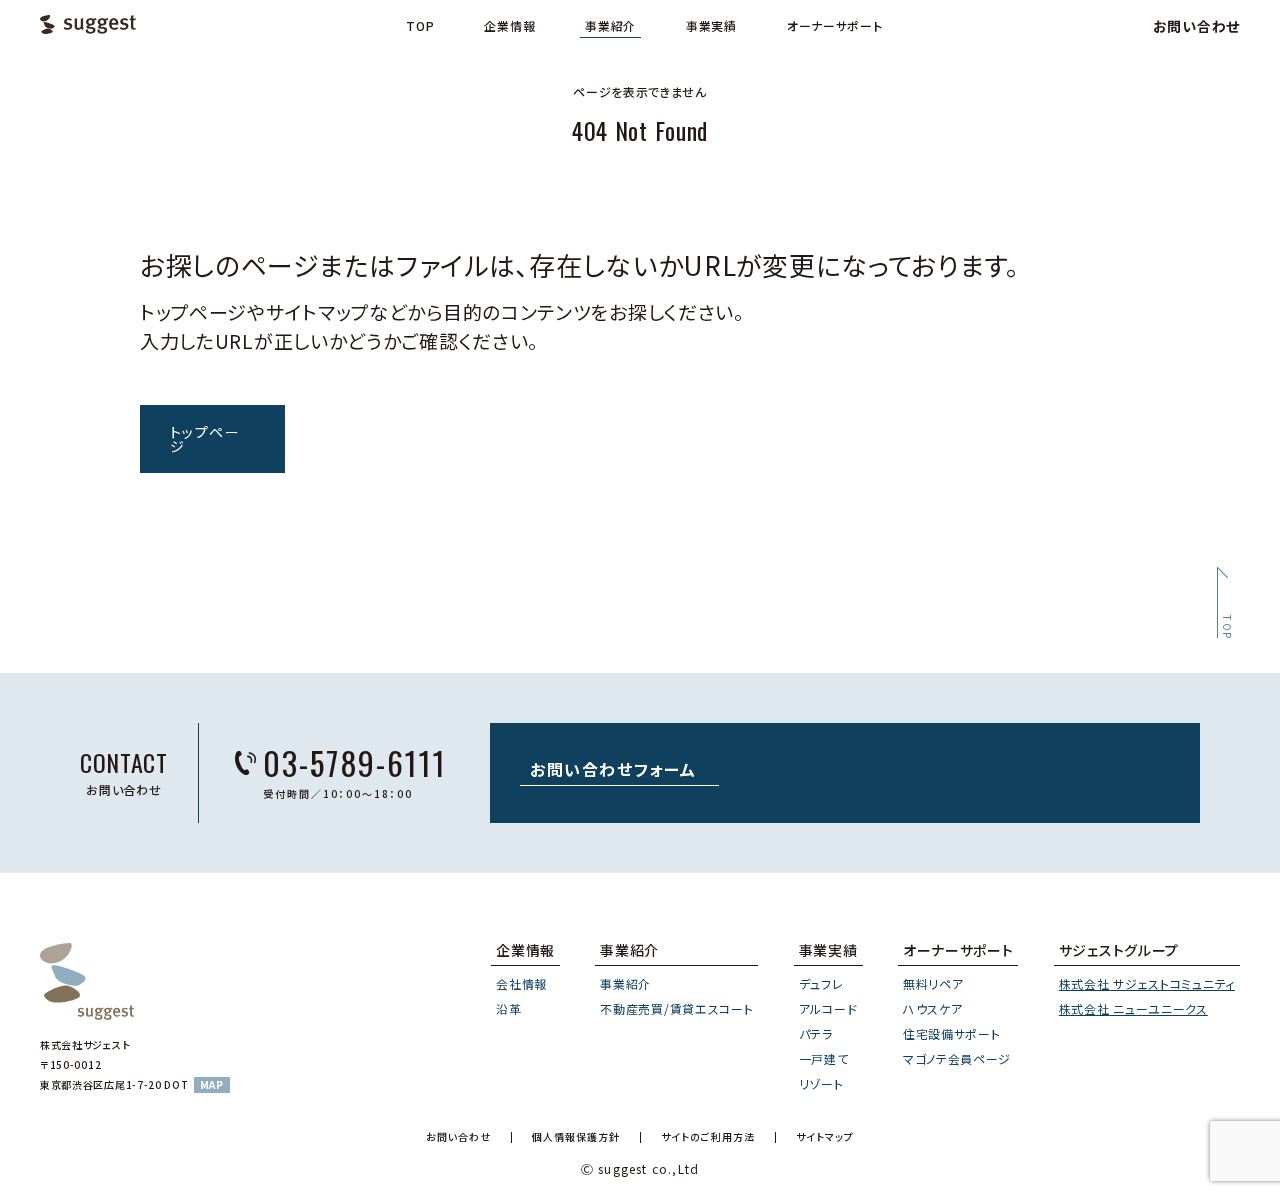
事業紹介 (610, 26)
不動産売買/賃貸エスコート (676, 1008)
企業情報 (509, 26)
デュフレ (821, 983)
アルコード (828, 1008)
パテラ (816, 1033)
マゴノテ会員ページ (957, 1058)
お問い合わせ (1196, 26)
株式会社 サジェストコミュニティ (1147, 983)
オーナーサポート (835, 26)
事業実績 (711, 26)
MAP (212, 1084)
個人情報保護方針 (576, 1137)
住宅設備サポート (952, 1033)
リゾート (821, 1083)
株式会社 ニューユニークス (1133, 1008)
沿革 (508, 1008)
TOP (420, 26)
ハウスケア (933, 1008)
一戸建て (824, 1058)
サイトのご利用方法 (708, 1137)
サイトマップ (825, 1137)
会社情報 (521, 983)
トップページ (205, 439)
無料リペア (933, 983)
